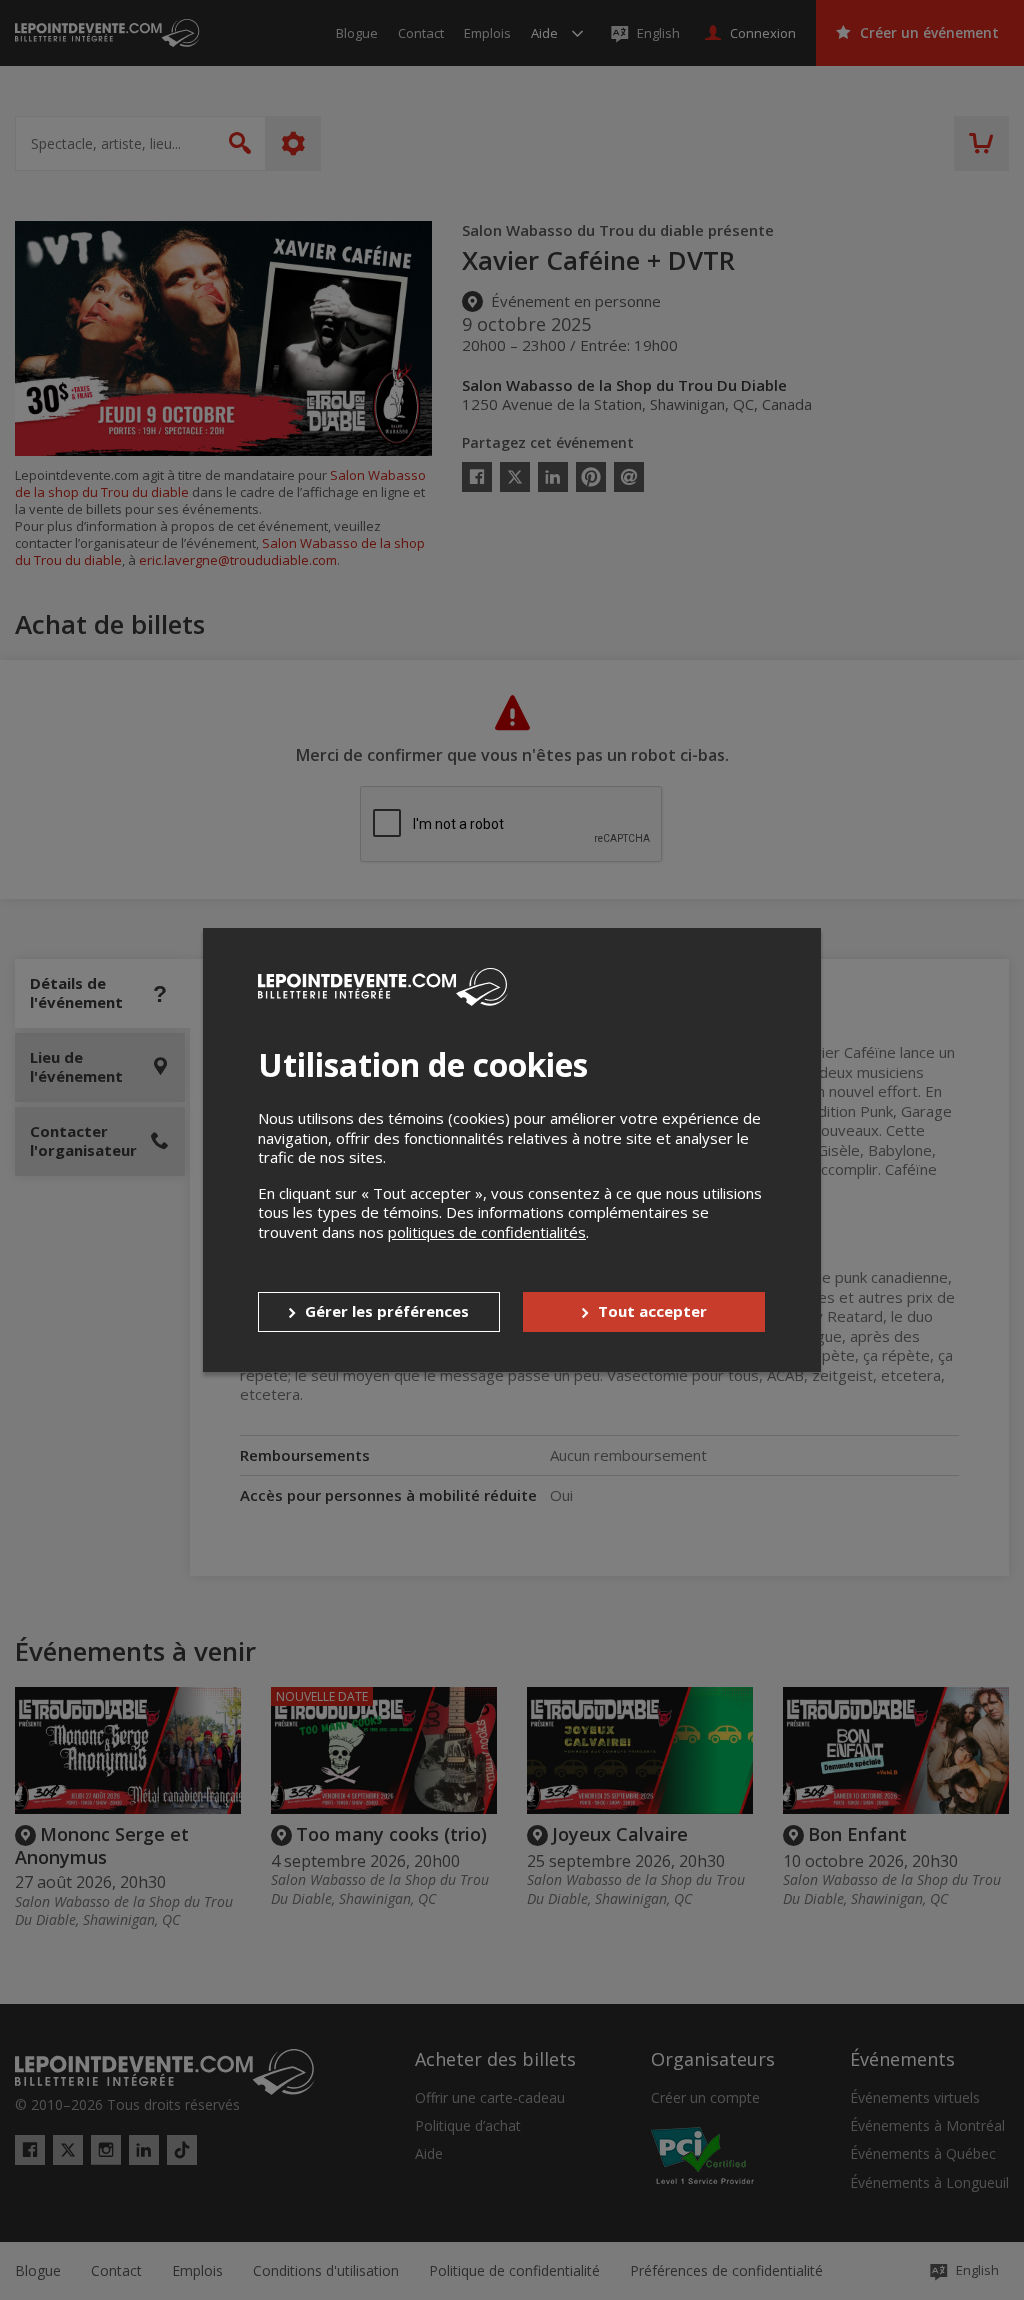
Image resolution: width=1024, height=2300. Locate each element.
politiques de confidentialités (487, 1232)
